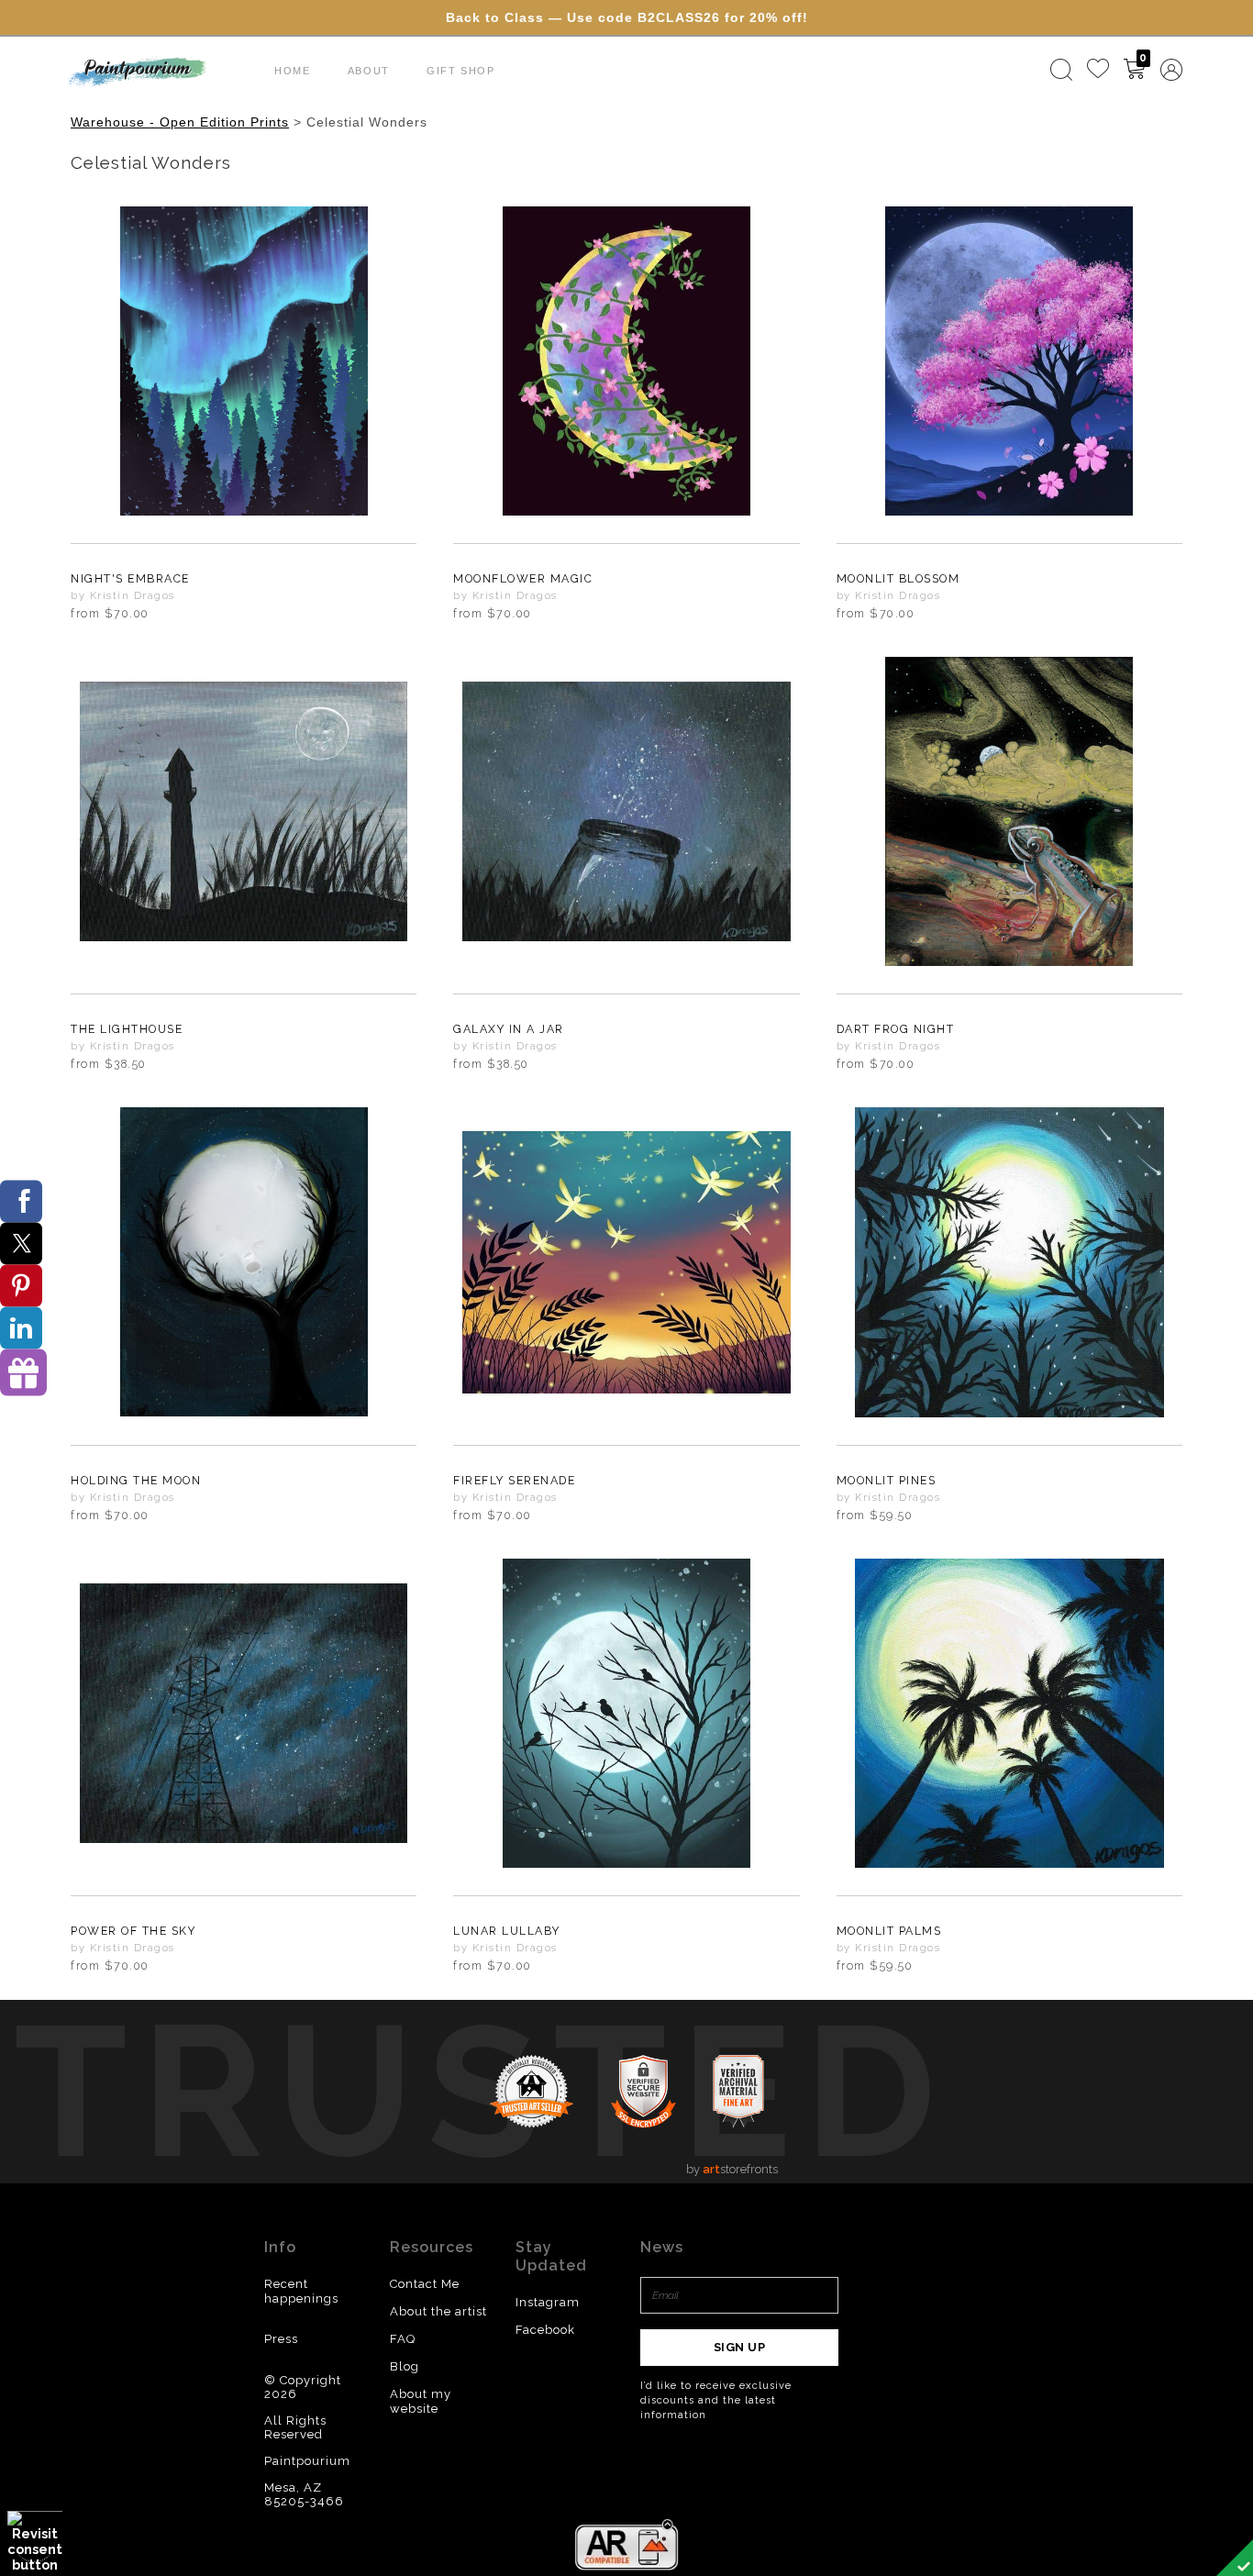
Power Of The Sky (133, 1931)
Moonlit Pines (887, 1480)
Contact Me (425, 2284)
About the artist (438, 2311)
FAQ (403, 2339)
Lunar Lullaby (507, 1931)
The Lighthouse (127, 1029)
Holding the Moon (136, 1480)
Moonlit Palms (889, 1931)
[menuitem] (1061, 70)
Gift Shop (461, 71)
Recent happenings (301, 2291)
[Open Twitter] (21, 1244)
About (369, 71)
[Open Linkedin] (21, 1328)
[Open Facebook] (21, 1202)
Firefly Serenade (514, 1480)
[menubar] (1113, 70)
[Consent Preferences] (35, 2542)
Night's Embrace (130, 578)
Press (281, 2339)
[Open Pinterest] (21, 1286)
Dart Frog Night (896, 1029)
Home (293, 71)
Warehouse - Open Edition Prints (180, 122)
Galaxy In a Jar (509, 1029)
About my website (421, 2401)
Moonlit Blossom (898, 578)
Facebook (545, 2330)
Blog (405, 2366)
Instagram (548, 2302)
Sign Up (740, 2347)
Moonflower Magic (523, 578)
